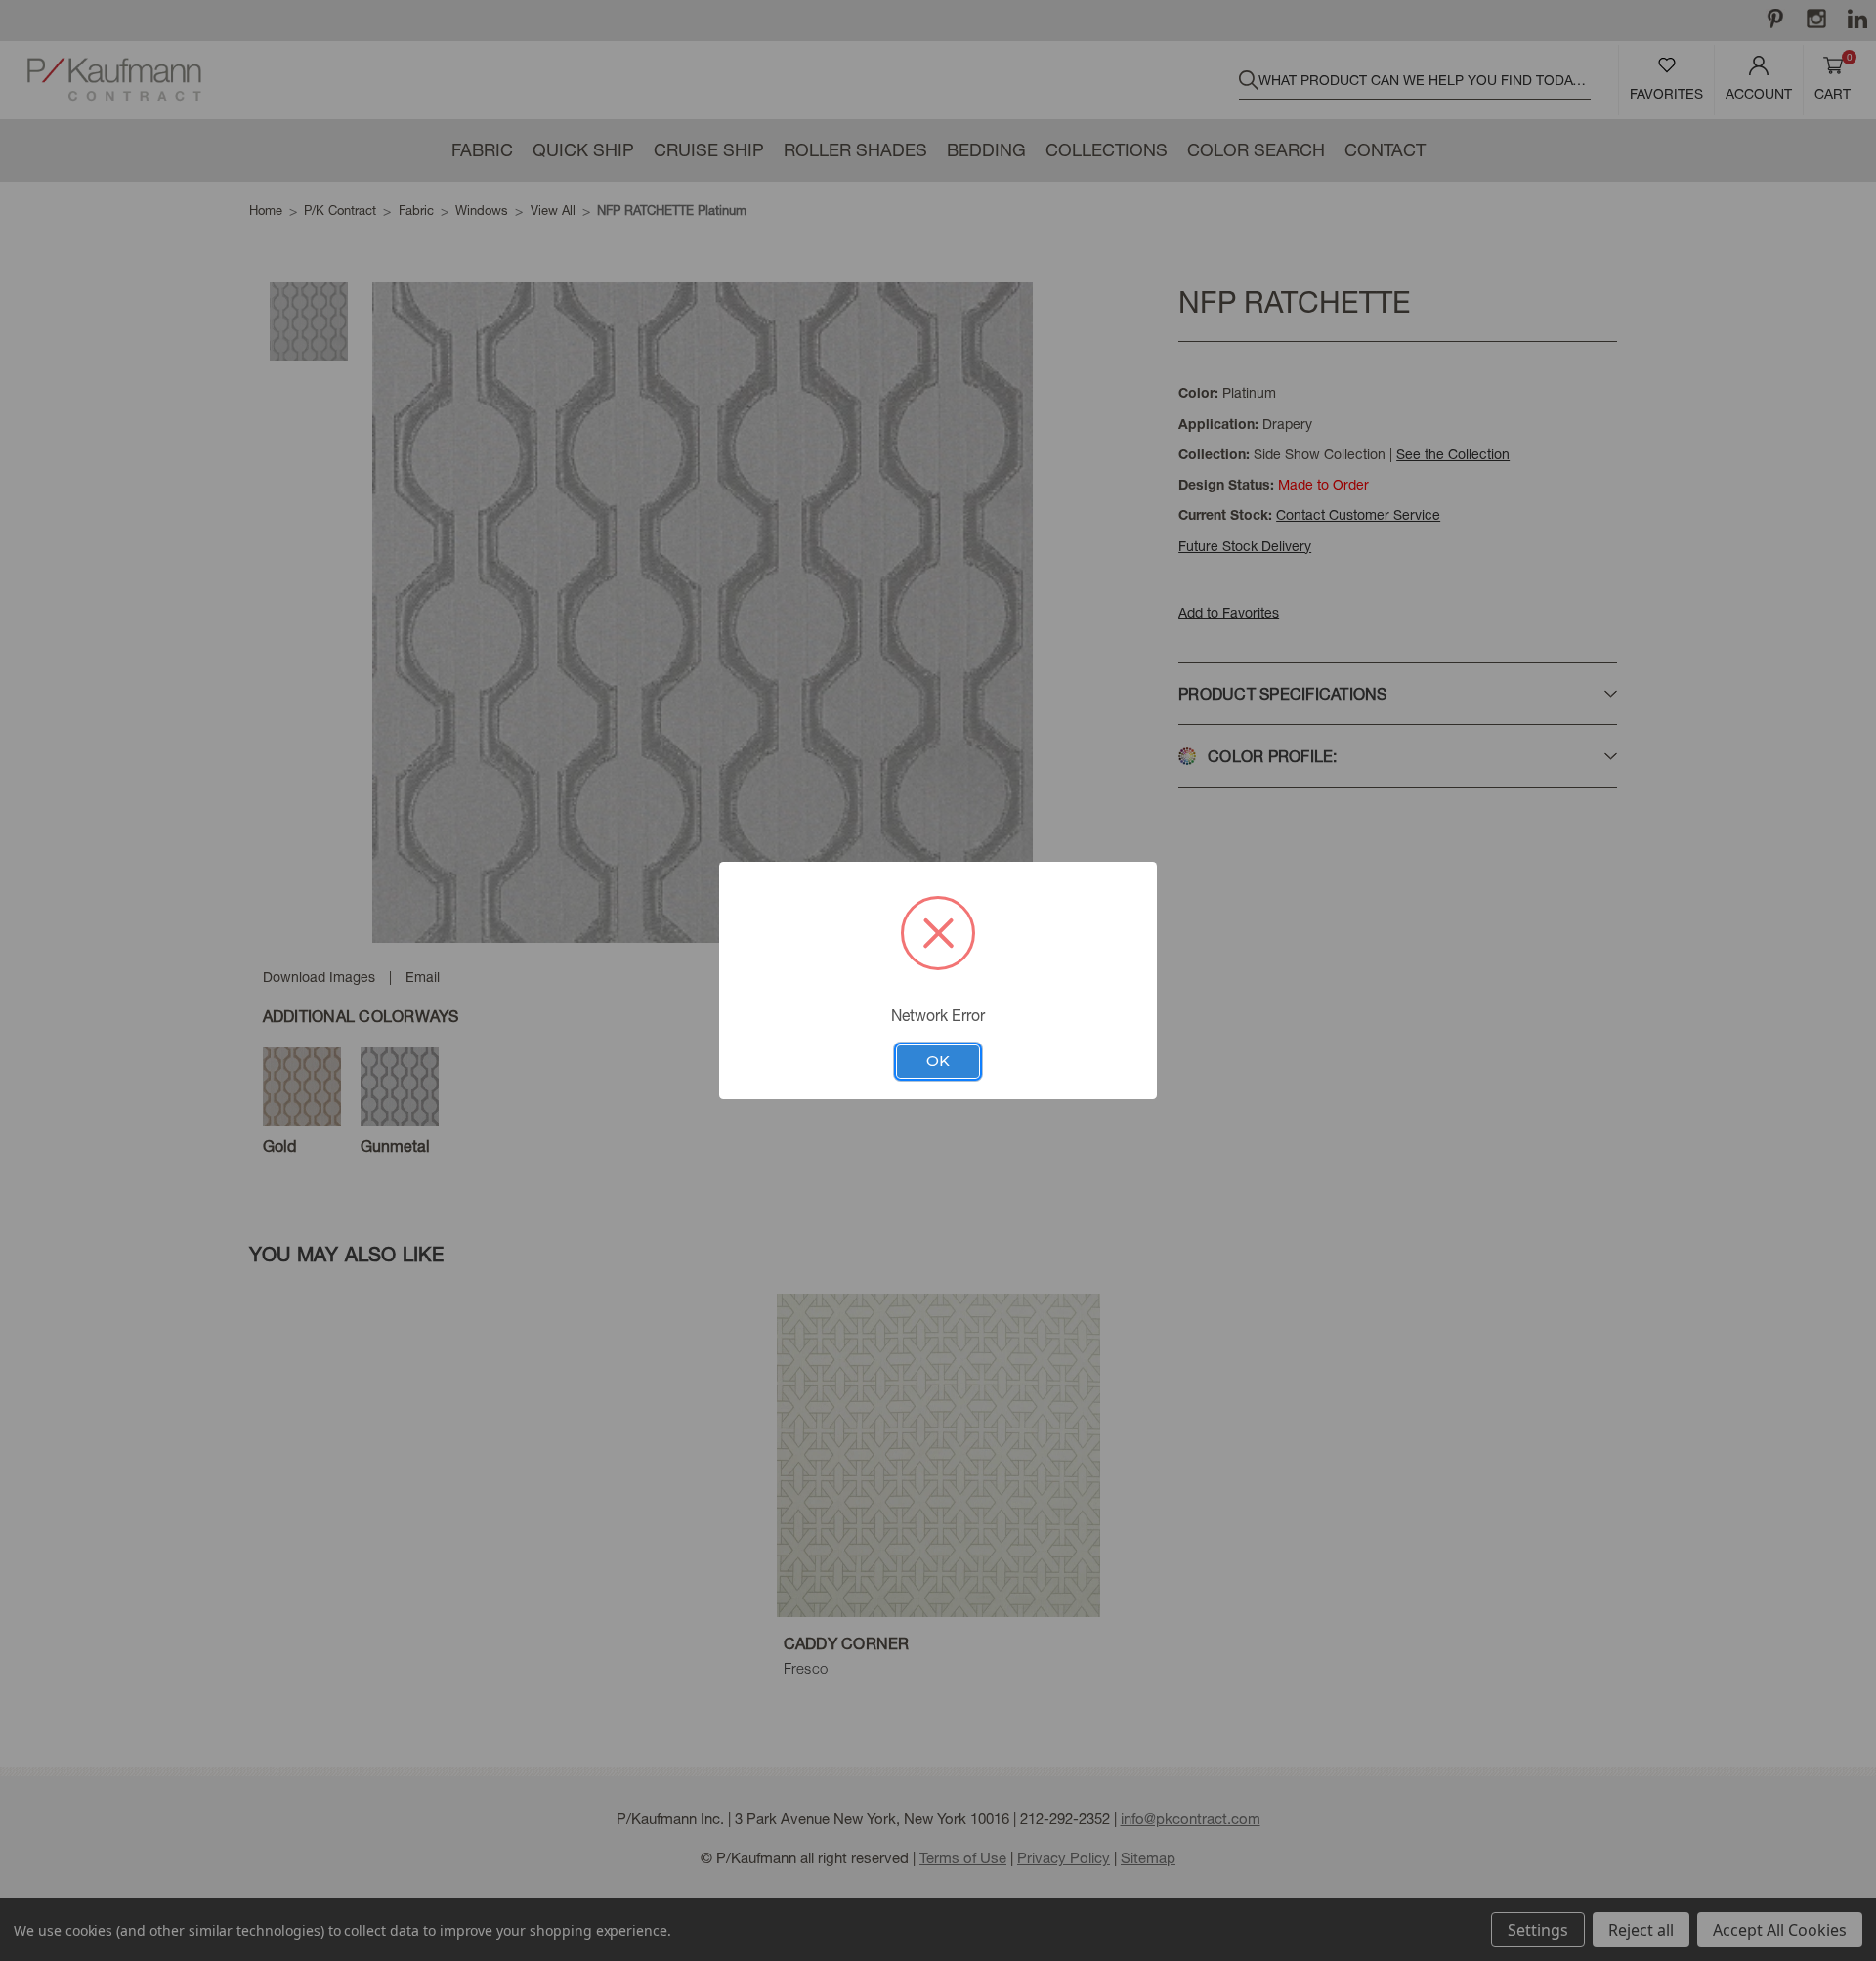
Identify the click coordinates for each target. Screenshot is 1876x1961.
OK (938, 1061)
